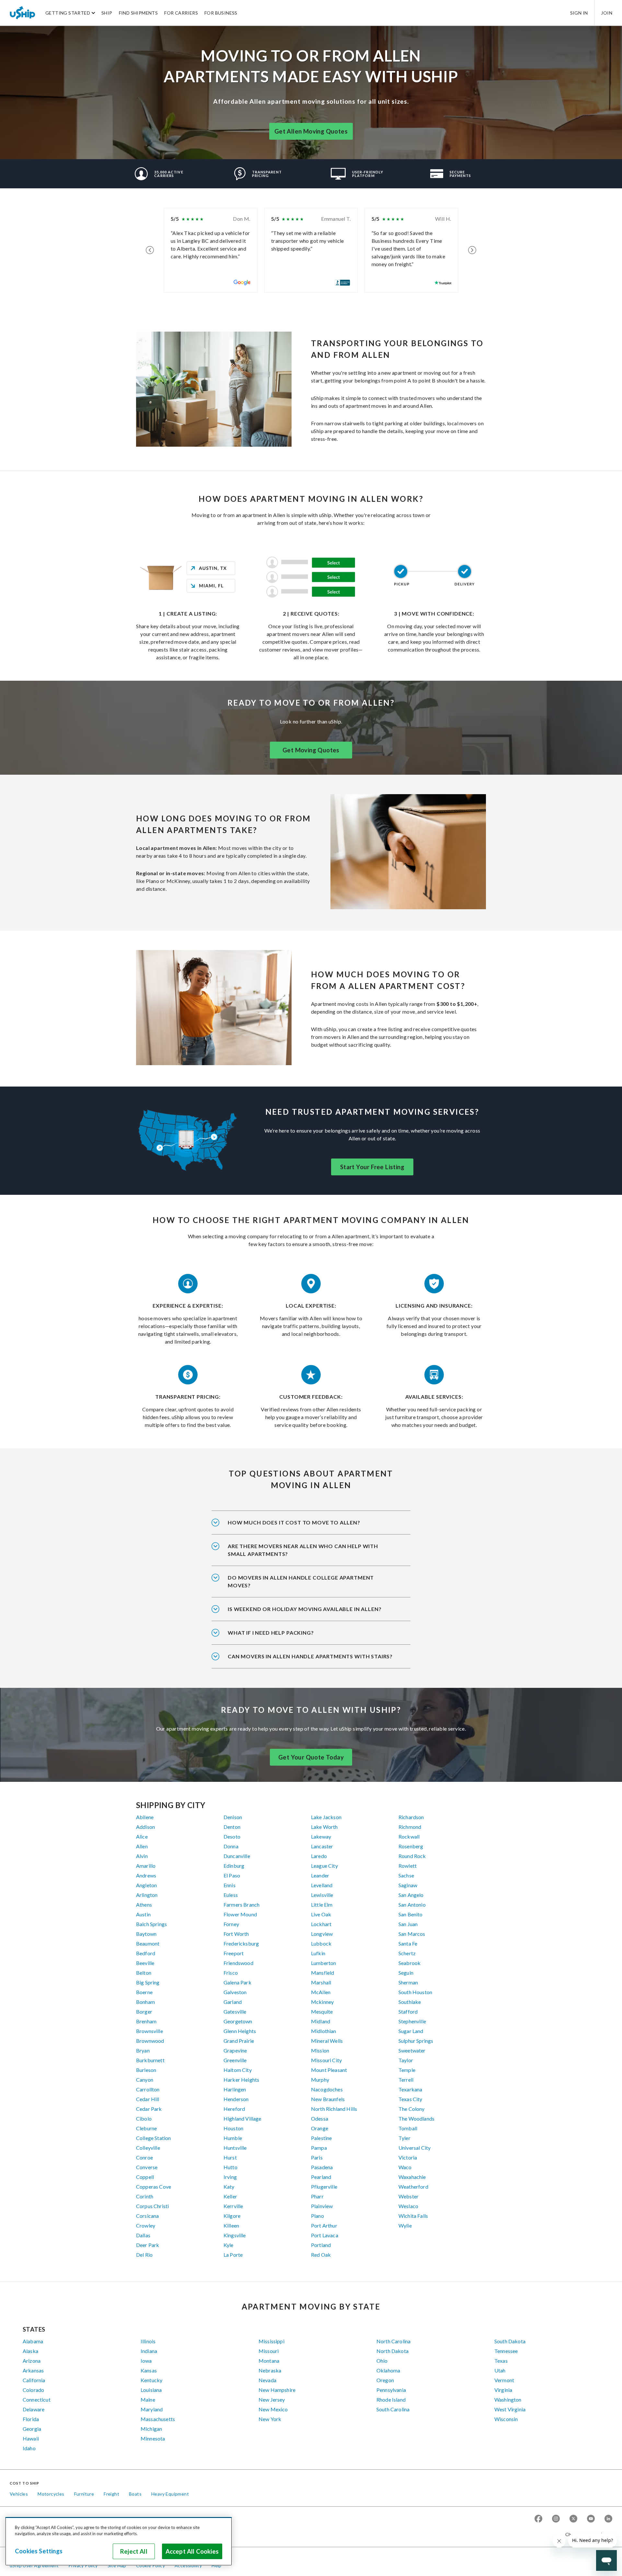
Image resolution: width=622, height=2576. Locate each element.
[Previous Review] (150, 250)
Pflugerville (324, 2187)
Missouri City (326, 2060)
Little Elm (322, 1905)
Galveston (235, 1992)
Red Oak (321, 2255)
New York (270, 2419)
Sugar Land (411, 2031)
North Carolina (393, 2341)
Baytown (146, 1934)
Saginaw (408, 1885)
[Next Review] (472, 250)
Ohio (382, 2361)
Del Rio (144, 2255)
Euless (231, 1895)
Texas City (410, 2099)
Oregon (385, 2380)
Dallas (143, 2235)
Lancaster (322, 1846)
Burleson (146, 2070)
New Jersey (272, 2400)
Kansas (149, 2370)
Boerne (144, 1992)
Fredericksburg (241, 1943)
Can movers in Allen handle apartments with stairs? (310, 1656)
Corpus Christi (152, 2206)
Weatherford (413, 2187)
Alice (142, 1836)
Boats (135, 2494)
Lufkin (318, 1953)
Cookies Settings (39, 2551)
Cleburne (146, 2128)
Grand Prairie (239, 2041)
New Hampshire (277, 2390)
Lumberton (323, 1963)
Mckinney (322, 2002)
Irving (230, 2177)
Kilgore (232, 2216)
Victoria (408, 2157)
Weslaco (408, 2206)
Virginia (503, 2390)
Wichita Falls (413, 2216)
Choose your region (586, 2534)
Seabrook (409, 1963)
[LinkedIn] (608, 2519)
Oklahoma (388, 2370)
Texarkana (410, 2089)
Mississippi (271, 2341)
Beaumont (148, 1943)
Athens (144, 1905)
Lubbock (321, 1943)
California (34, 2380)
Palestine (321, 2138)
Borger (144, 2011)
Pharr (317, 2196)
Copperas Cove (154, 2187)
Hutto (230, 2167)
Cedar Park (149, 2109)
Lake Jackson (326, 1817)
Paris (317, 2157)
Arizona (32, 2361)
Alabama (33, 2341)
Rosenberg (411, 1846)
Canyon (145, 2080)
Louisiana (151, 2390)
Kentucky (151, 2380)
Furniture (84, 2494)
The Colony (412, 2109)
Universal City (415, 2148)
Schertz (407, 1953)
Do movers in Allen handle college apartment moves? (301, 1581)
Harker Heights (241, 2080)
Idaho (29, 2448)
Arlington (147, 1895)
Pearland (321, 2177)
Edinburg (234, 1866)
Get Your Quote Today (311, 1757)
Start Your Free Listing (372, 1167)
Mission (320, 2050)
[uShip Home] (23, 13)
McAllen (321, 1992)
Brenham (146, 2021)
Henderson (236, 2099)
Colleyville (148, 2148)
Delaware (34, 2409)
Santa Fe (408, 1943)
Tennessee (506, 2351)
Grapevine (235, 2050)
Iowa (146, 2361)
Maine (148, 2400)
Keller (230, 2196)
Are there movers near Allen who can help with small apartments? (303, 1550)
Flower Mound (240, 1914)
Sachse (406, 1875)
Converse (147, 2167)
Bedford (146, 1953)
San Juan (408, 1924)
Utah (500, 2370)
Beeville (145, 1963)
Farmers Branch (242, 1905)
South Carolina (393, 2409)
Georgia (32, 2429)
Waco (405, 2167)
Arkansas (33, 2370)
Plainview (322, 2206)
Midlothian (324, 2031)
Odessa (320, 2118)
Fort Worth (236, 1934)
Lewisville (322, 1895)
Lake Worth (324, 1827)
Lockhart (321, 1924)
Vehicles (19, 2494)
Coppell (145, 2177)
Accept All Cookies (192, 2551)
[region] (119, 2541)
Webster (409, 2196)
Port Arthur (324, 2225)
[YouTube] (591, 2519)
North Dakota (392, 2351)
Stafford (408, 2011)
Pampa (319, 2148)
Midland (321, 2021)
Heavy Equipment (170, 2494)
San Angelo (411, 1895)
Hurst (230, 2157)
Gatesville (235, 2011)
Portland (321, 2245)
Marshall (321, 1982)
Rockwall (409, 1836)
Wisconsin (506, 2419)
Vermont (504, 2380)
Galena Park (237, 1982)
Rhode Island (391, 2400)
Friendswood (238, 1963)
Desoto (232, 1836)
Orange (320, 2128)
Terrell (406, 2080)
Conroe (144, 2157)
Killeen (231, 2225)
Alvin (142, 1856)
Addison (145, 1827)
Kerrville (233, 2206)
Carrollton (148, 2089)
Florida (31, 2419)
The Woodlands (416, 2118)
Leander (320, 1875)
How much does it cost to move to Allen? (294, 1522)
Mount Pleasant (329, 2070)
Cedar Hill (148, 2099)
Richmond (410, 1827)
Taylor (406, 2060)
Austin (143, 1914)
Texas (501, 2361)
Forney (231, 1924)
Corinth (145, 2196)
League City (324, 1866)
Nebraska (270, 2370)
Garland (233, 2002)
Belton (144, 1973)
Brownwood (150, 2041)
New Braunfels (328, 2099)
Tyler (404, 2138)
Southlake (410, 2002)
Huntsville (235, 2148)
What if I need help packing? (271, 1633)
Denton (232, 1827)
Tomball (408, 2128)
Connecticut (37, 2400)
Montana (269, 2361)
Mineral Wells (327, 2041)
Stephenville (412, 2021)
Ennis (230, 1885)
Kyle (229, 2245)
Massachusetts (158, 2419)
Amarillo (146, 1866)
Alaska (30, 2351)
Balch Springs (151, 1924)
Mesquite (322, 2011)
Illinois (148, 2341)
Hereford (234, 2109)
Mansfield (323, 1973)
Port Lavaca (325, 2235)
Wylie (405, 2225)
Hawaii (31, 2438)
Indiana (149, 2351)
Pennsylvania (391, 2390)
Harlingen (235, 2089)
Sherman (408, 1982)
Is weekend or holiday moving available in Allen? (305, 1609)
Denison (233, 1817)
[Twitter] (573, 2519)
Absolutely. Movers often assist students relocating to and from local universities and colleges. (308, 1586)
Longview (322, 1934)
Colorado (33, 2390)
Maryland (152, 2409)
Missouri (269, 2351)
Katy (229, 2187)
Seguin (406, 1973)
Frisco (231, 1973)
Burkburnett (150, 2060)
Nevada (267, 2380)
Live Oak (321, 1914)
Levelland (322, 1885)
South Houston (415, 1992)
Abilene (145, 1817)
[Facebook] (538, 2519)
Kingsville (235, 2235)
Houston (233, 2128)
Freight (111, 2494)
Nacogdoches (327, 2089)
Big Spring (148, 1982)
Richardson (411, 1817)
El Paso (232, 1875)
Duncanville (237, 1856)
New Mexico (273, 2409)
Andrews (146, 1875)
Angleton (146, 1885)
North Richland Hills (334, 2109)
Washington (508, 2400)
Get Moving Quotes (311, 750)
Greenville (235, 2060)
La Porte (233, 2255)
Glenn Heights (240, 2031)
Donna (231, 1846)
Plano (317, 2216)
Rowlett (408, 1866)
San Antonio (412, 1905)
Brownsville (150, 2031)
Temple (407, 2070)
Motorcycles (51, 2494)
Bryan (143, 2050)
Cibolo (144, 2118)
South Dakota (510, 2341)
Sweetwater (412, 2050)
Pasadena (322, 2167)
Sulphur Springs (416, 2041)
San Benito (411, 1914)
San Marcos (412, 1934)
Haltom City (238, 2070)
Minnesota (153, 2438)
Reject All (134, 2551)
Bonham (145, 2002)
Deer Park (148, 2245)
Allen (142, 1846)
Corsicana (147, 2216)
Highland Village (242, 2118)
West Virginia (510, 2409)
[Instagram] (556, 2519)
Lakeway (321, 1836)
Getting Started (68, 13)
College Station (153, 2138)
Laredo (319, 1856)
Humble (233, 2138)
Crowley (146, 2225)
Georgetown (238, 2021)
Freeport (234, 1953)
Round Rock (412, 1856)
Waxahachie (412, 2177)
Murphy (320, 2080)
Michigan (151, 2429)
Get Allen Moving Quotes (311, 131)
